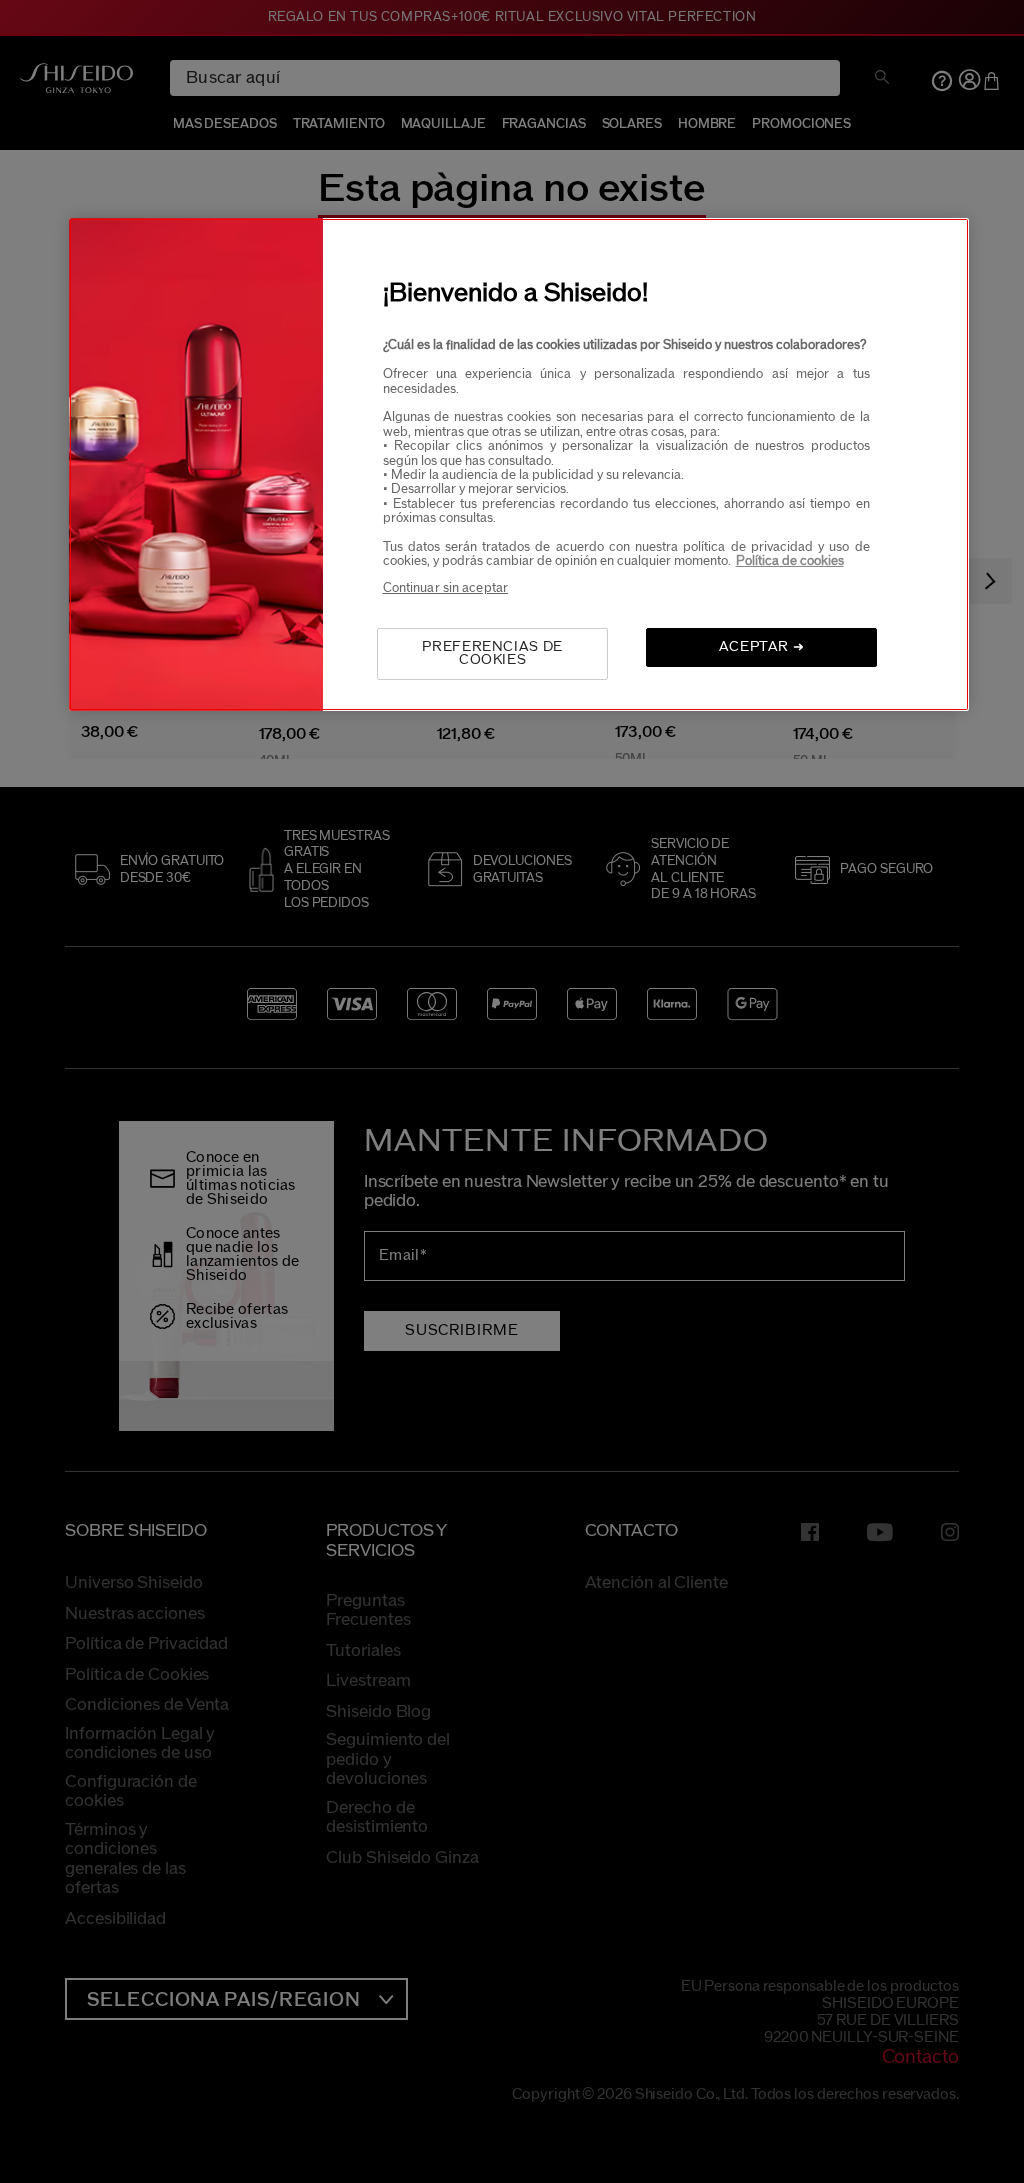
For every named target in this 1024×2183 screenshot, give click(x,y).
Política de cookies (790, 561)
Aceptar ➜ (762, 647)
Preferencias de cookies (492, 653)
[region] (519, 464)
